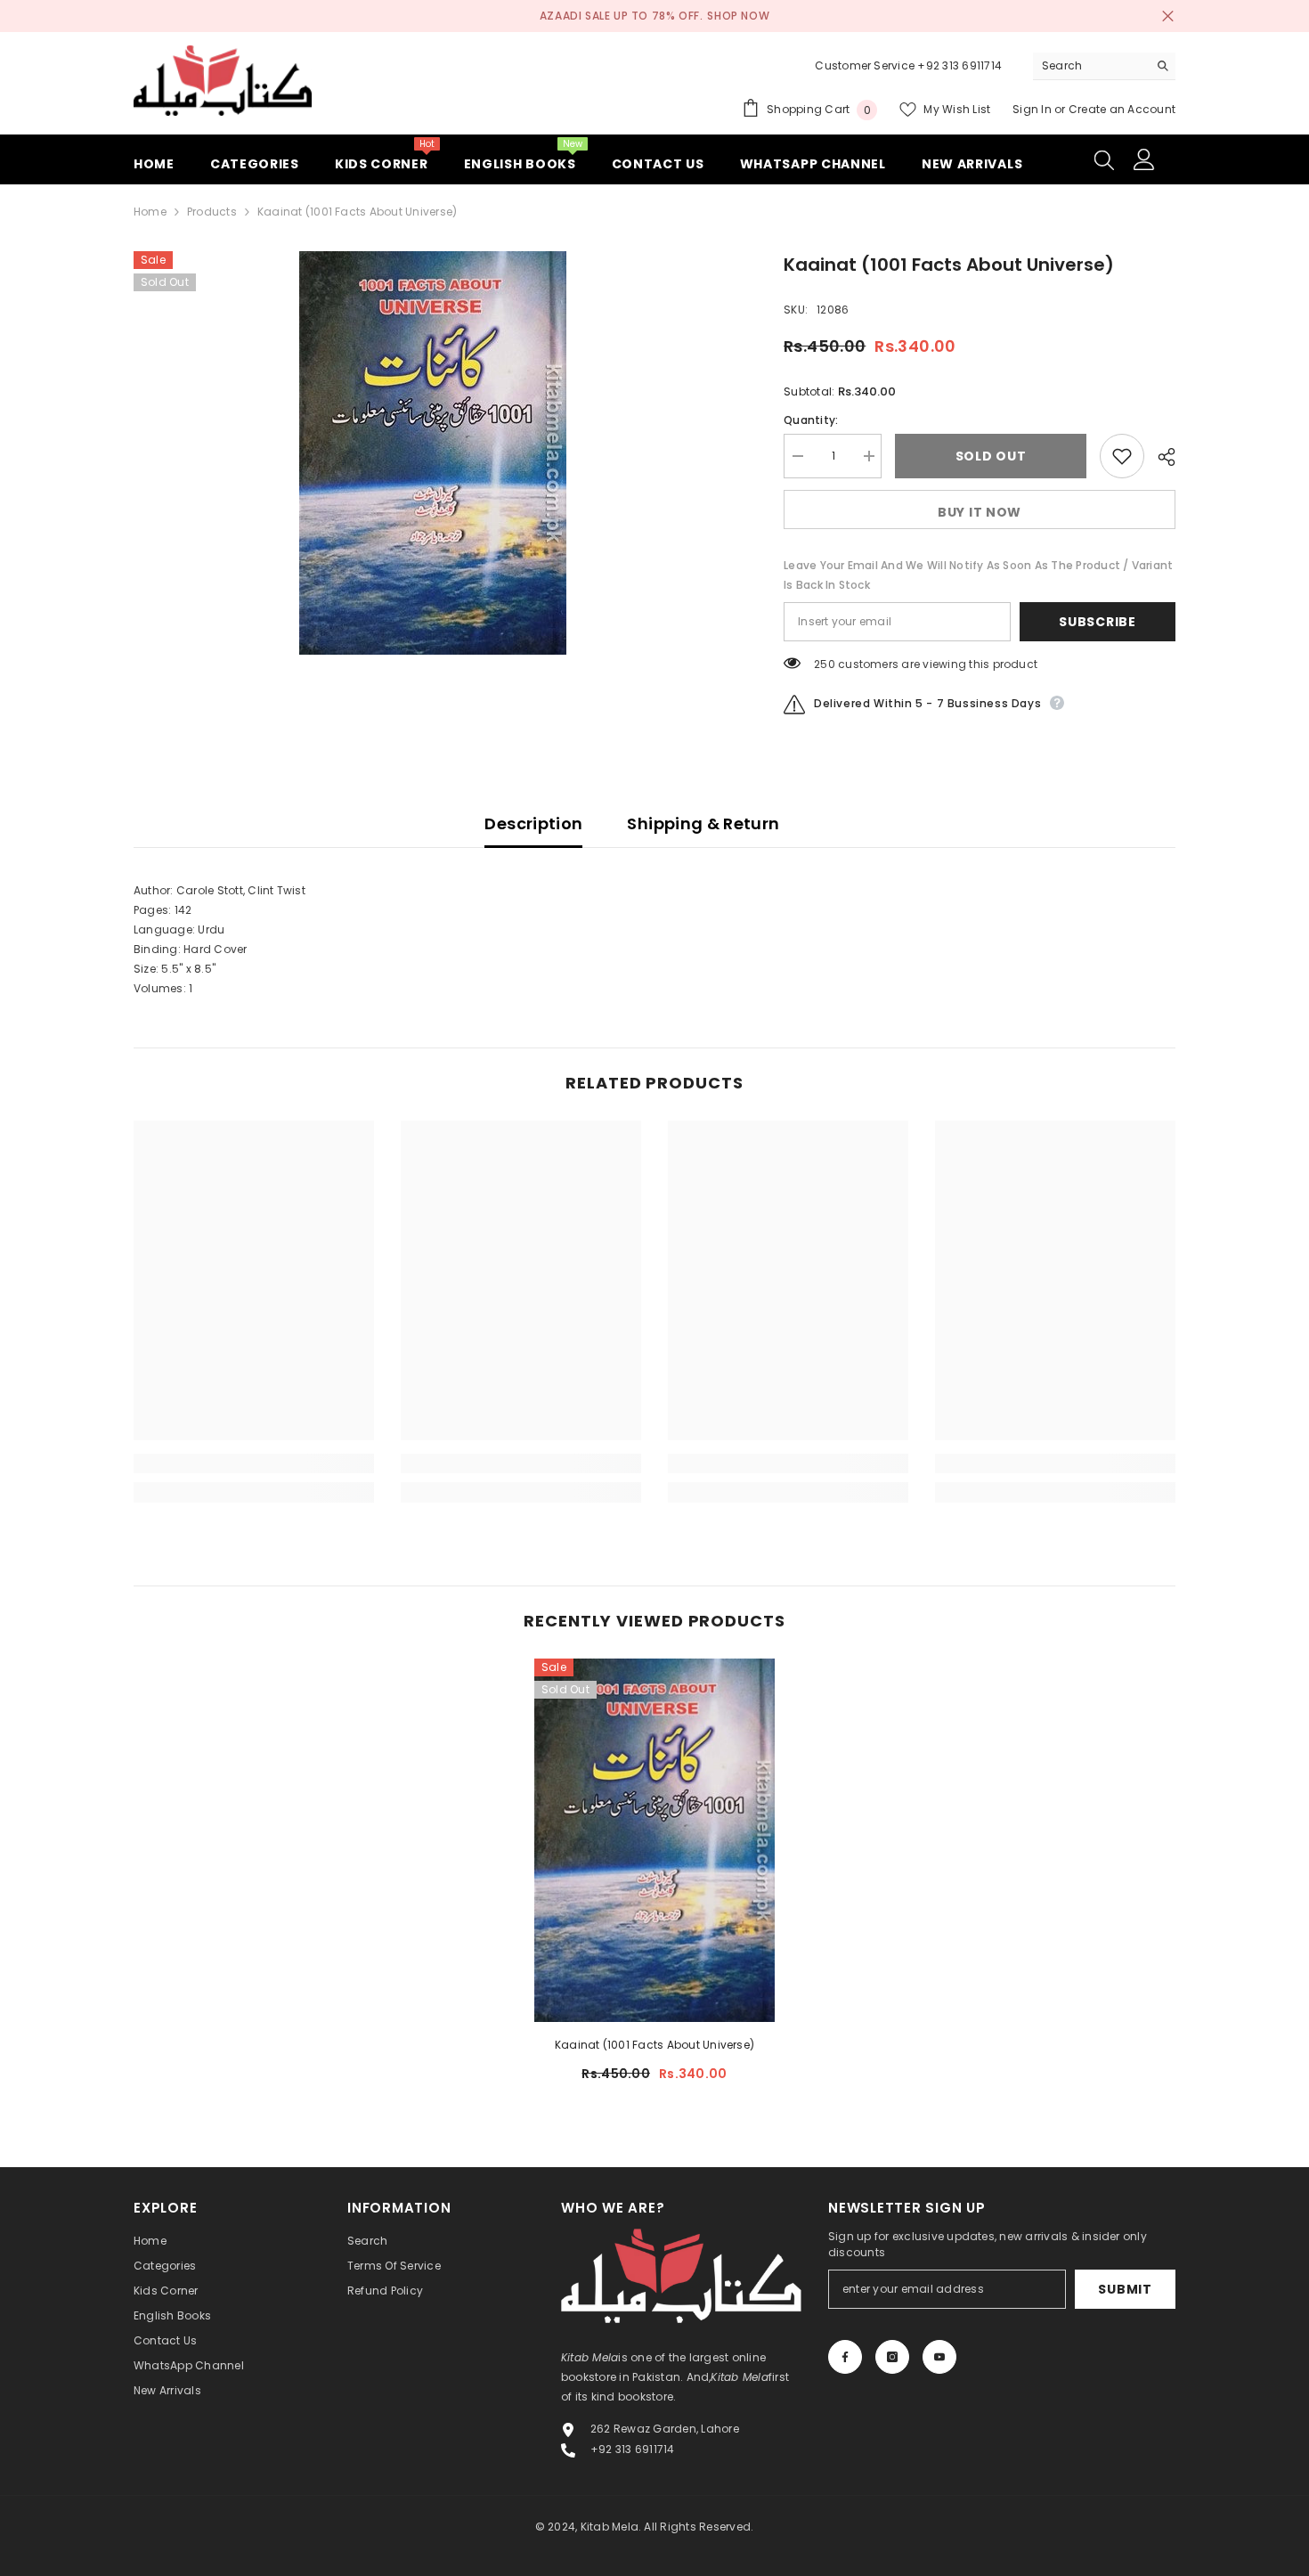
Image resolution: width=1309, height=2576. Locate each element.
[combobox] (1090, 66)
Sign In (1033, 109)
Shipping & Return (703, 823)
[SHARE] (1160, 457)
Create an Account (1122, 109)
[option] (432, 453)
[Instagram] (892, 2357)
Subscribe (1097, 622)
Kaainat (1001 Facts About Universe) (654, 2045)
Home (150, 212)
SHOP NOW (738, 16)
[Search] (1104, 66)
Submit (1125, 2289)
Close (1168, 16)
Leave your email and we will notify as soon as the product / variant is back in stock (978, 575)
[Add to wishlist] (1122, 456)
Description (533, 823)
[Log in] (1144, 159)
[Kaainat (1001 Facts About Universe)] (654, 1840)
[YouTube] (939, 2357)
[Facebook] (845, 2357)
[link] (254, 1463)
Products (212, 212)
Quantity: (811, 420)
